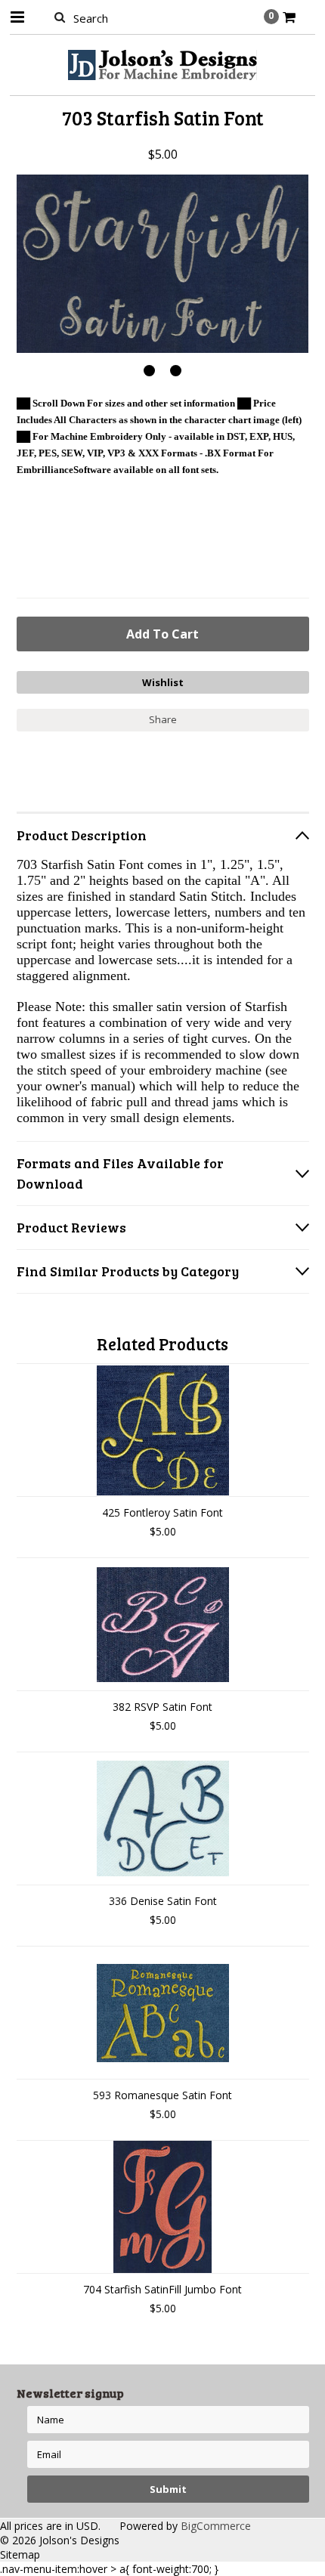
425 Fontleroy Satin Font (162, 1512)
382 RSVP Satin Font (162, 1707)
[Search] (60, 17)
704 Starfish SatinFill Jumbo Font (162, 2289)
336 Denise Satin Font (163, 1901)
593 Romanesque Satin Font (162, 2095)
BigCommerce (216, 2526)
